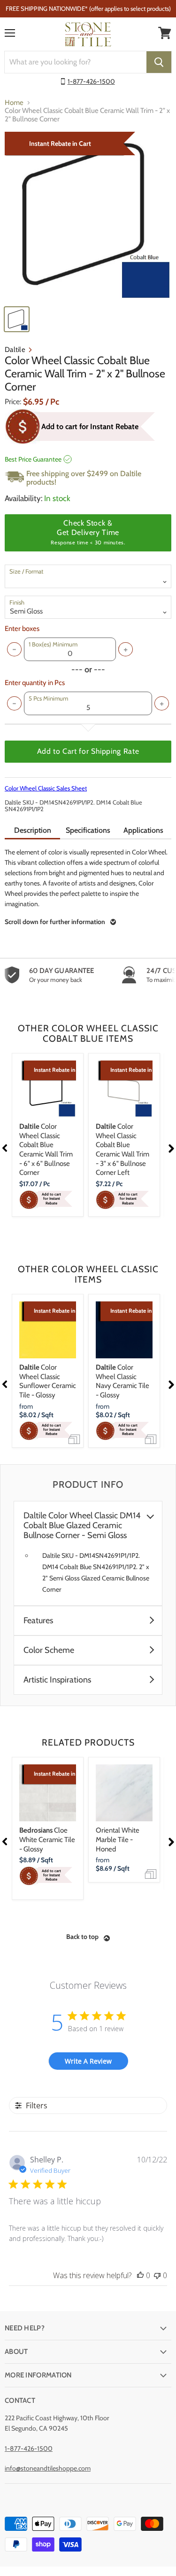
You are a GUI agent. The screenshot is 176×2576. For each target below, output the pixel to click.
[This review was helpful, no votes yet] (140, 2275)
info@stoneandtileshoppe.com (48, 2468)
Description (33, 830)
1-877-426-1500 (91, 81)
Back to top (82, 1937)
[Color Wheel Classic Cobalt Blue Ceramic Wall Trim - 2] (88, 216)
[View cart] (165, 33)
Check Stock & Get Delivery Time (88, 532)
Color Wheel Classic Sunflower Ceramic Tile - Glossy (48, 1381)
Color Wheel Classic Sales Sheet (46, 788)
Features (38, 1621)
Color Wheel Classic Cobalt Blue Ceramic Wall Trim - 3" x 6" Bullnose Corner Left (122, 1149)
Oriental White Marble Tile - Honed (118, 1839)
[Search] (159, 62)
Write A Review (88, 2061)
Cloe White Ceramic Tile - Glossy (47, 1839)
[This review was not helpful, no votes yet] (157, 2275)
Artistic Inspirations (57, 1680)
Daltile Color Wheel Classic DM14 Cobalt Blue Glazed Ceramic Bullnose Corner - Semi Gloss (82, 1526)
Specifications (88, 830)
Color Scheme (49, 1650)
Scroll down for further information (55, 922)
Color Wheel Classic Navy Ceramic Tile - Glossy (122, 1381)
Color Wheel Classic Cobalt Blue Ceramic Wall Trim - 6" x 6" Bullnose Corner (46, 1149)
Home (14, 103)
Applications (143, 830)
